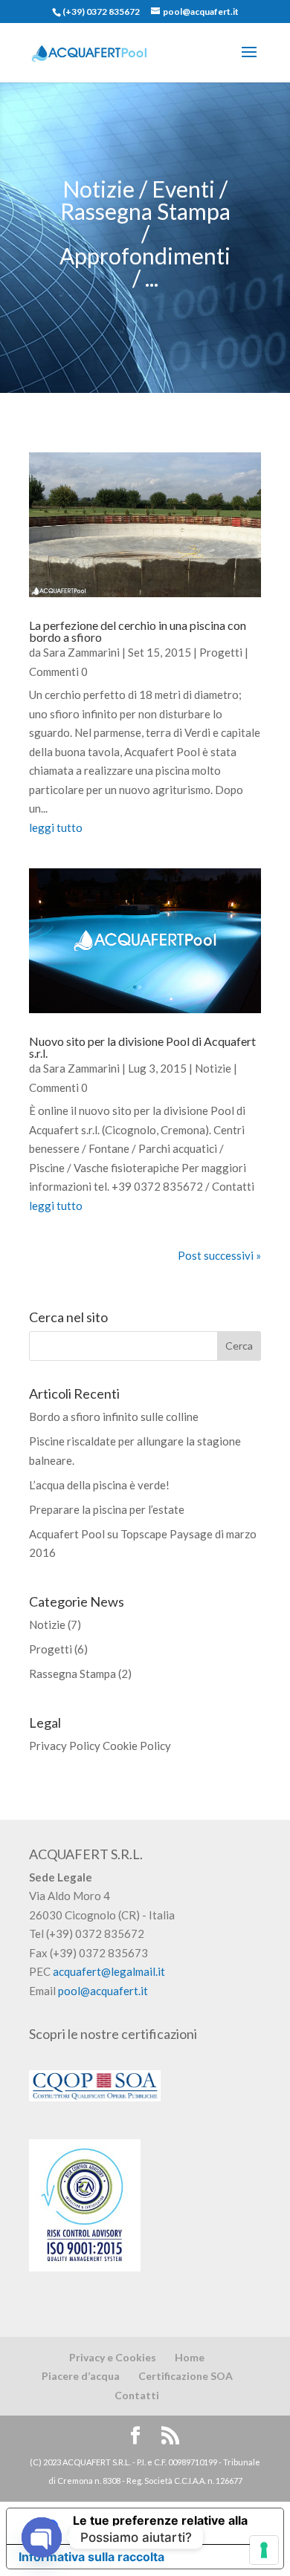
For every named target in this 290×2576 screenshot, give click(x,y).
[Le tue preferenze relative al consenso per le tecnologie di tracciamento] (264, 2550)
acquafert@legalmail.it (109, 1971)
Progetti (221, 652)
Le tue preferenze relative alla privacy (160, 2526)
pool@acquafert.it (103, 1991)
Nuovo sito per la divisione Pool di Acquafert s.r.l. (142, 1047)
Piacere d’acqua (81, 2376)
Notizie (213, 1068)
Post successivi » (219, 1255)
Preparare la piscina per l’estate (107, 1509)
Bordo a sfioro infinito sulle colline (114, 1417)
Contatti (137, 2395)
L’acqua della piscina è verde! (99, 1485)
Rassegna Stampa (72, 1674)
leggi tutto (56, 827)
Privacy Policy (65, 1746)
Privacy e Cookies (113, 2357)
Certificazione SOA (186, 2376)
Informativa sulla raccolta (91, 2557)
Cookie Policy (137, 1746)
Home (190, 2357)
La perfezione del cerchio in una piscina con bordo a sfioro (138, 631)
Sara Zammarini (81, 652)
